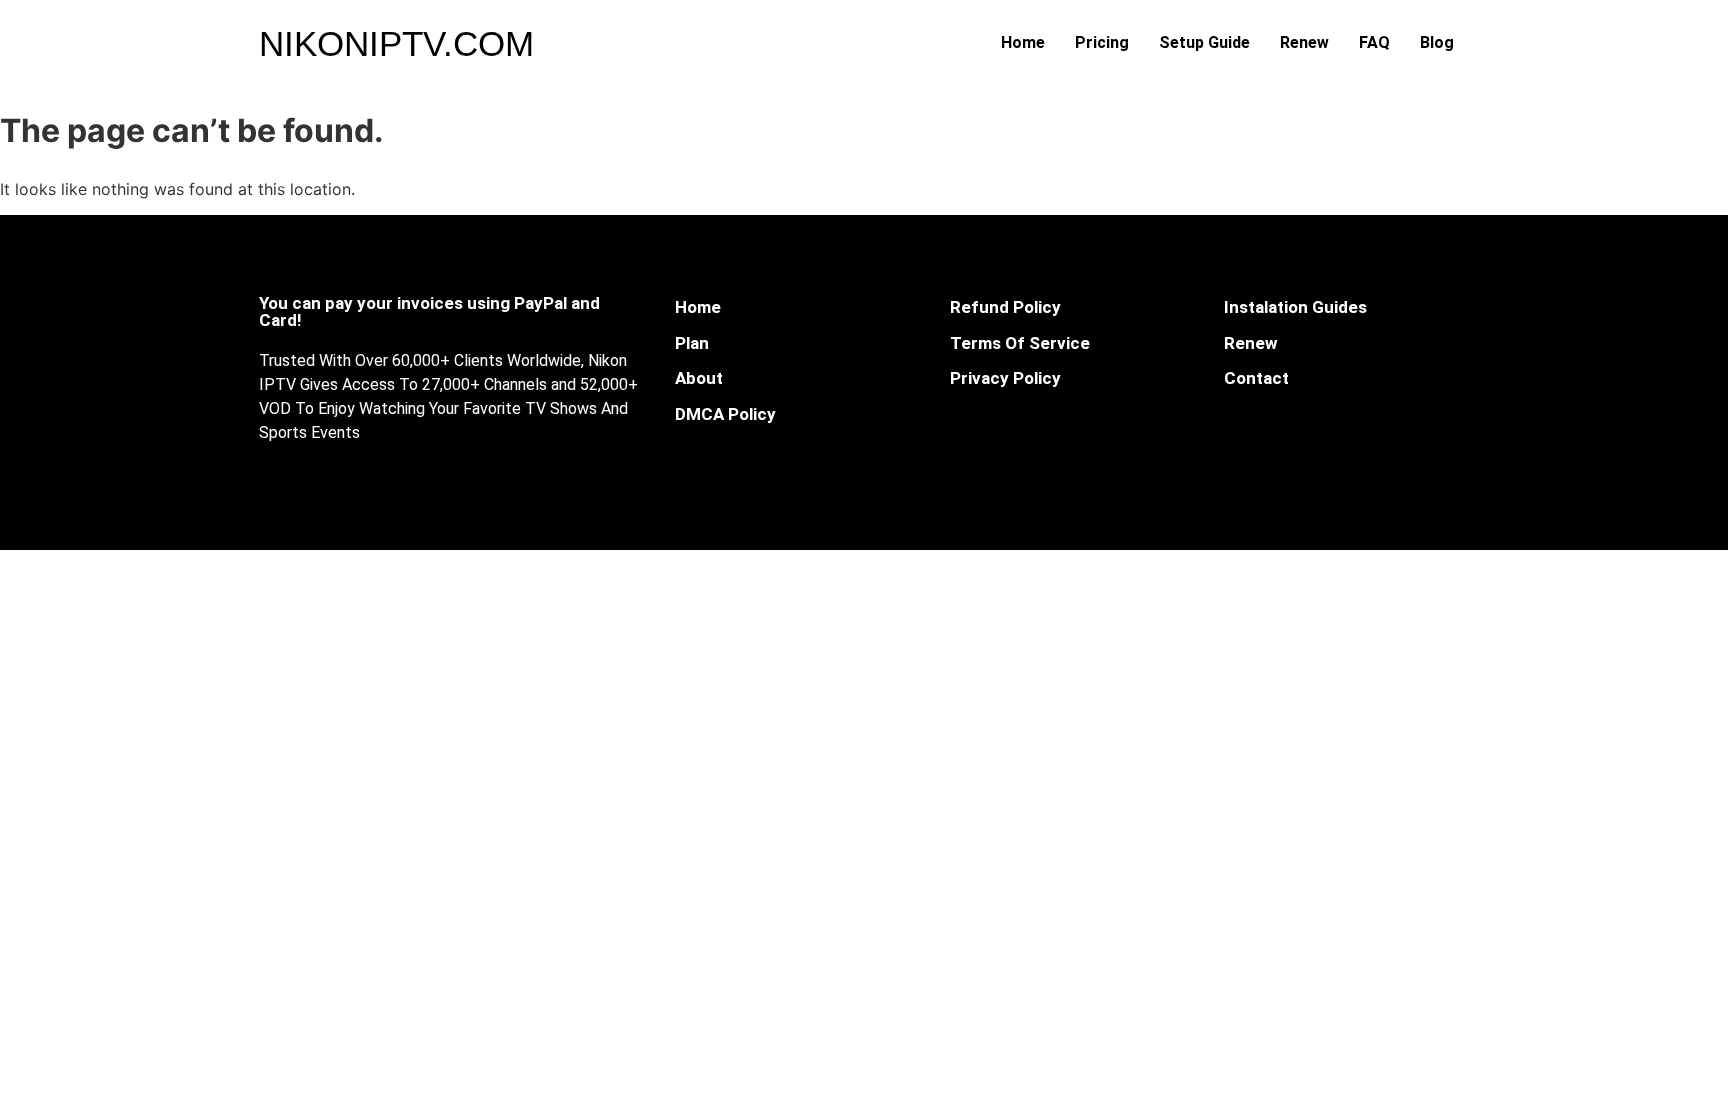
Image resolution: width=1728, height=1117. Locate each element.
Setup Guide (1204, 42)
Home (1023, 42)
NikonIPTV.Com (396, 43)
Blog (1437, 42)
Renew (1304, 42)
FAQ (1374, 42)
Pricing (1102, 42)
